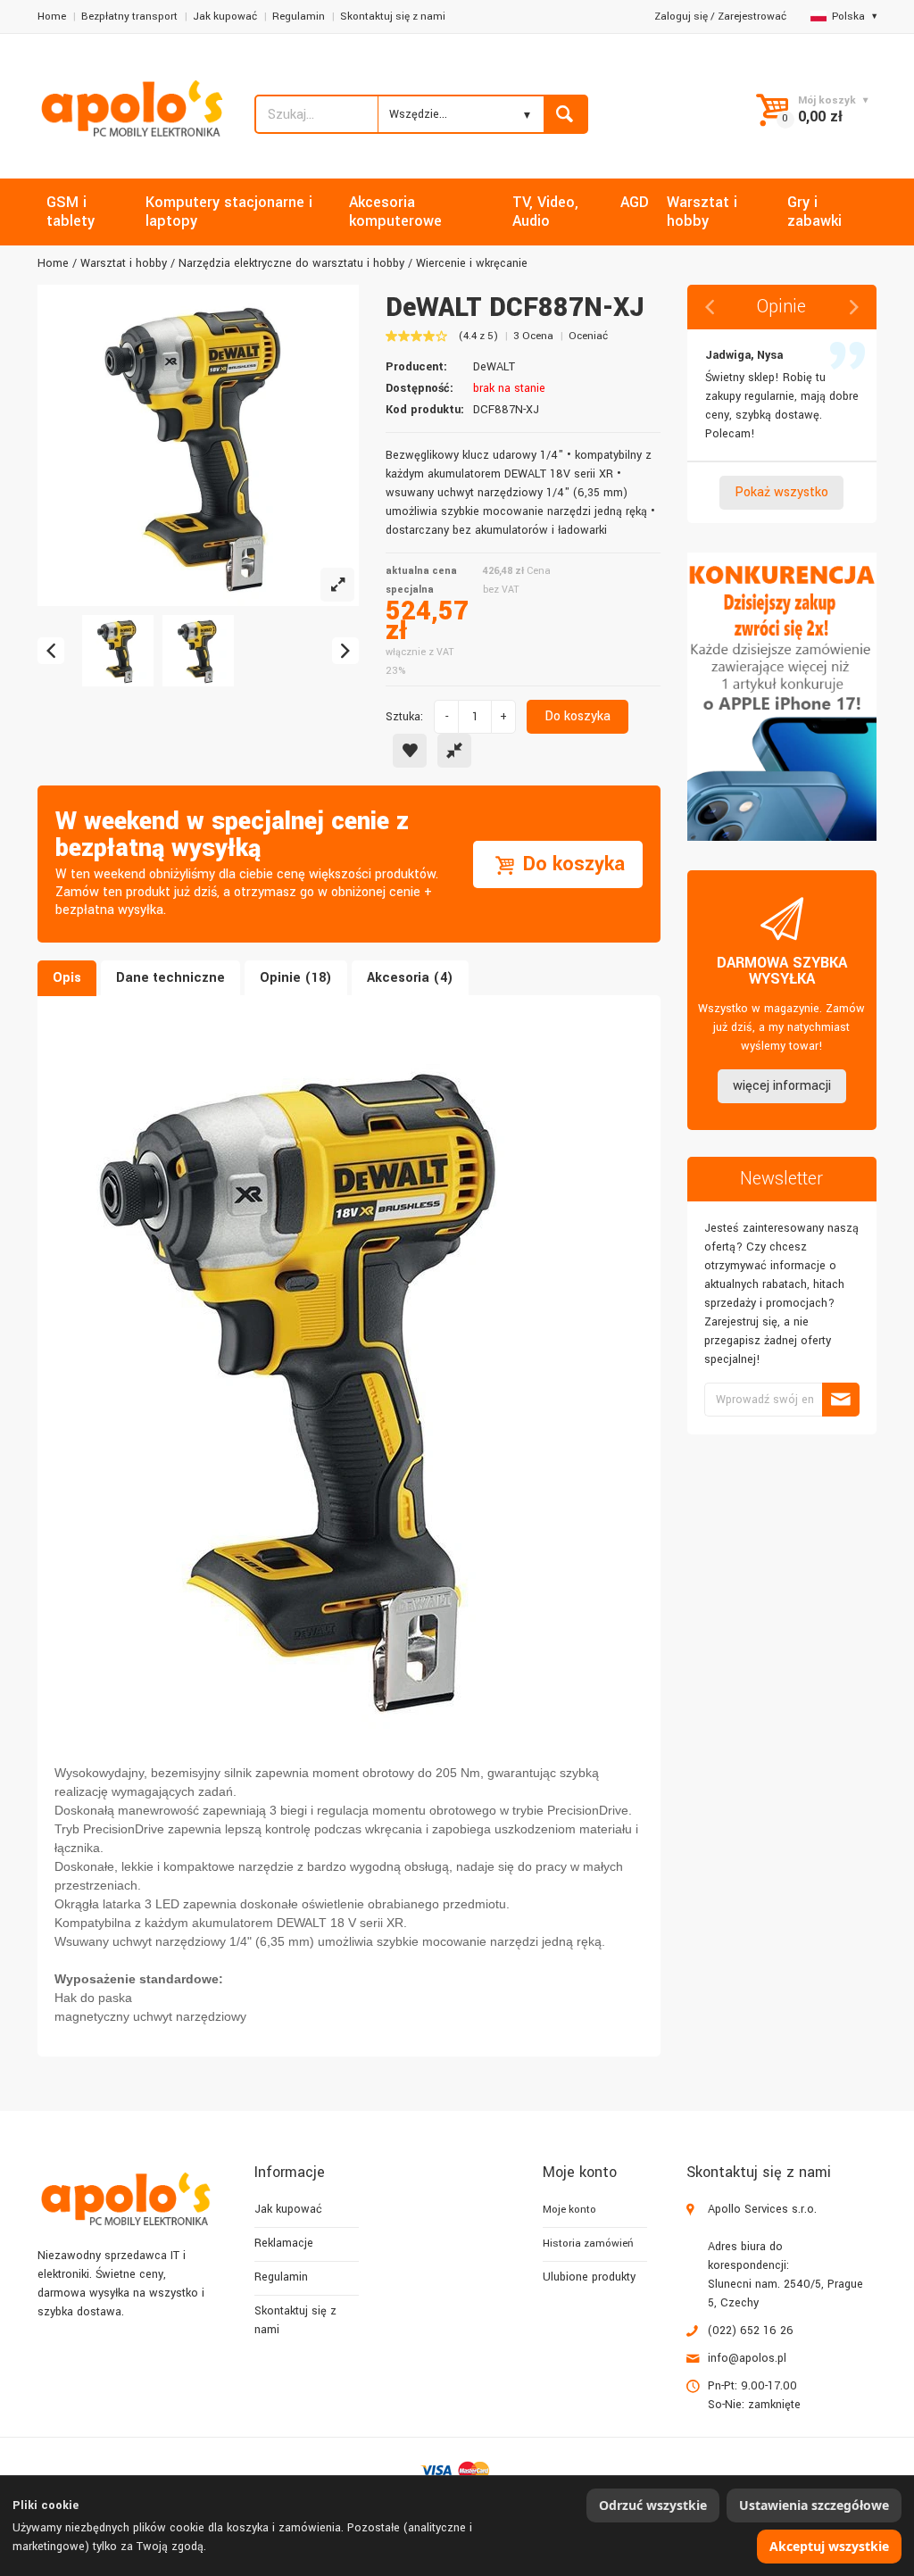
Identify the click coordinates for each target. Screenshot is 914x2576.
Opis (67, 978)
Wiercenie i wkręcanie (472, 263)
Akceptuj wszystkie (829, 2546)
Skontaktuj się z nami (393, 17)
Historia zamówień (588, 2244)
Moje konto (569, 2210)
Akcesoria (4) (410, 978)
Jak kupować (225, 17)
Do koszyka (577, 716)
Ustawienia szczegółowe (814, 2505)
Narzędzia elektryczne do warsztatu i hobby (291, 263)
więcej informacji (782, 1086)
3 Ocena (533, 336)
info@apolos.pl (747, 2358)
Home (52, 17)
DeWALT (494, 367)
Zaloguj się (681, 17)
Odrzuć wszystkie (653, 2505)
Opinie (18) (296, 978)
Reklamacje (284, 2243)
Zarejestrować (752, 17)
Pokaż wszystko (781, 492)
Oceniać (588, 336)
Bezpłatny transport (129, 17)
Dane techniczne (170, 978)
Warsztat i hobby (124, 263)
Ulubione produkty (589, 2277)
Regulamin (299, 17)
